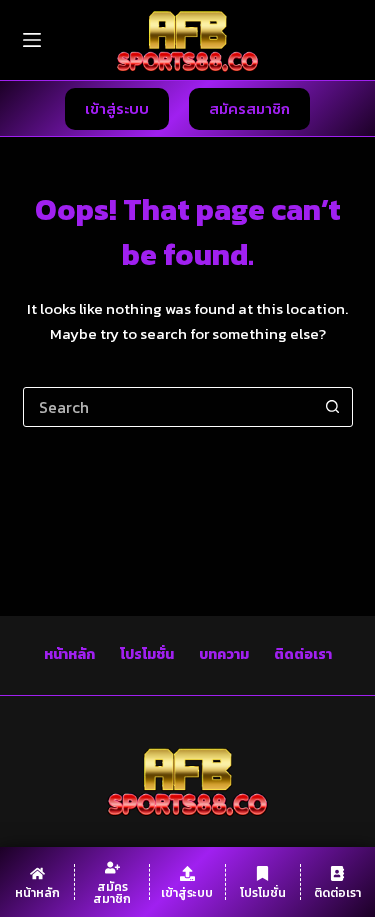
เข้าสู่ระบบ (117, 108)
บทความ (224, 655)
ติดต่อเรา (303, 655)
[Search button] (333, 407)
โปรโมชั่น (147, 655)
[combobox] (169, 407)
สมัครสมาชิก (249, 108)
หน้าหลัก (69, 655)
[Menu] (32, 40)
